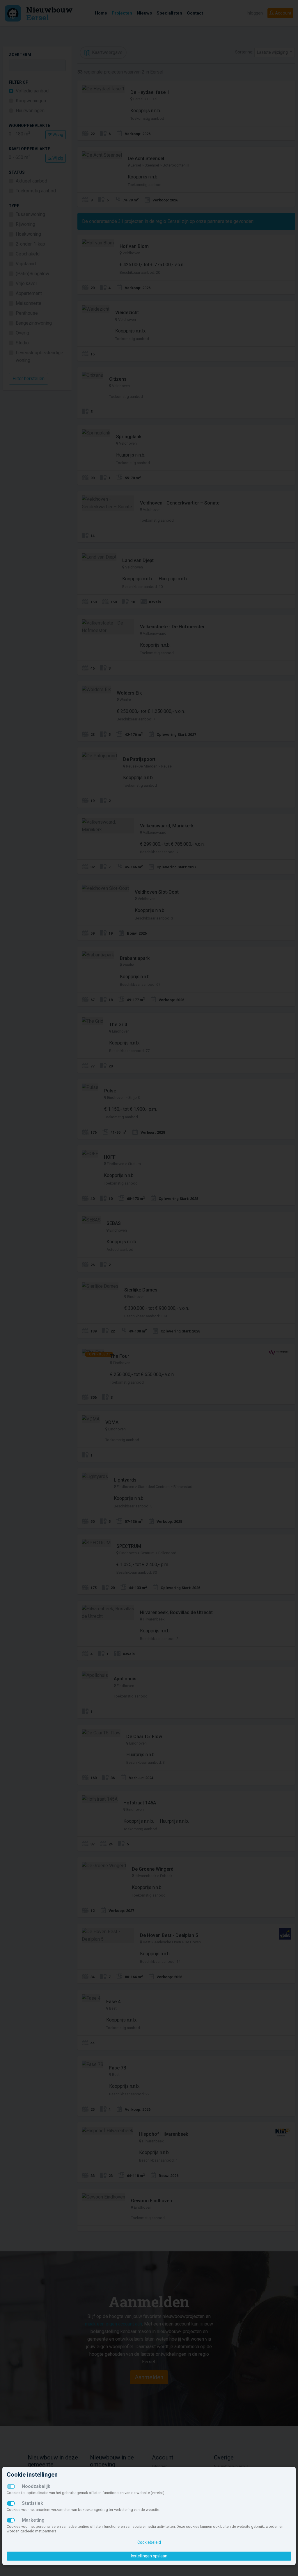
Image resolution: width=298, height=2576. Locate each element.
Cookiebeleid (149, 2542)
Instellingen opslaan (149, 2556)
